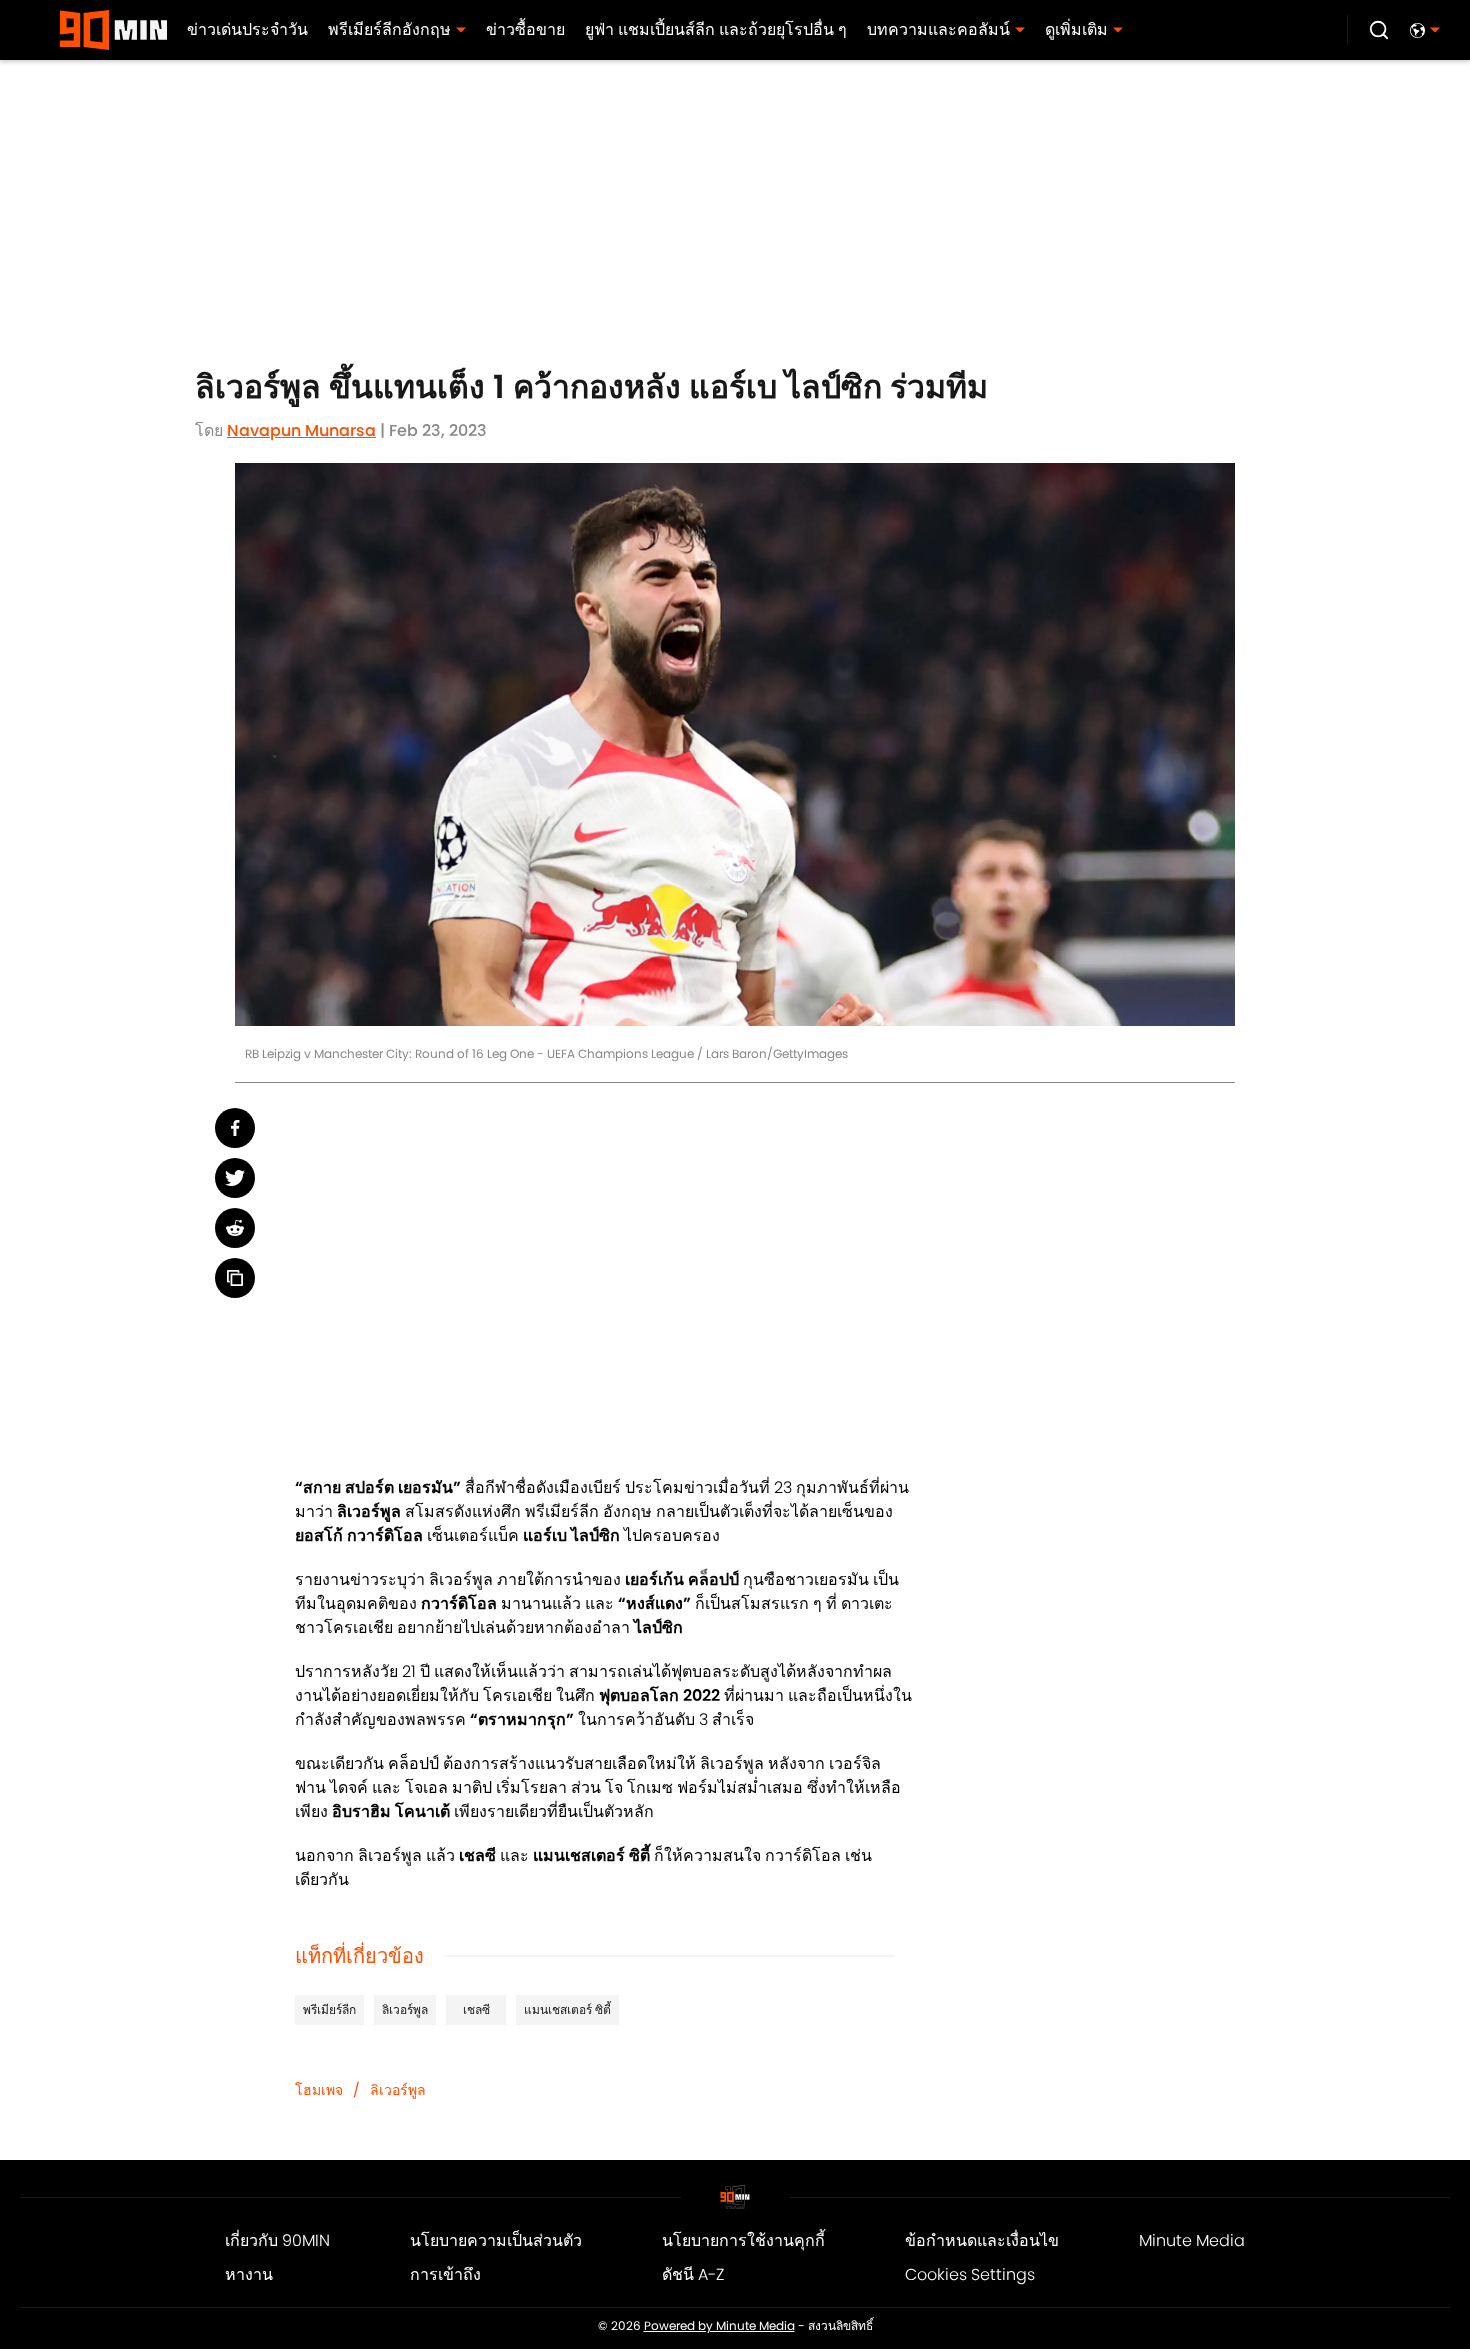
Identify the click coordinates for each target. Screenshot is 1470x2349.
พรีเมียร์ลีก (329, 2009)
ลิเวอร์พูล (405, 2009)
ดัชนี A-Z (693, 2274)
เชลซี (476, 2009)
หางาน (249, 2274)
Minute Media (1192, 2240)
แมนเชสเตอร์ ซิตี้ (567, 2009)
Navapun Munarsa (301, 430)
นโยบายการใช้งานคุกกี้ (743, 2240)
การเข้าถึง (445, 2274)
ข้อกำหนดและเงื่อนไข (982, 2240)
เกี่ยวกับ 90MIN (277, 2240)
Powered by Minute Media (719, 2326)
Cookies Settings (970, 2274)
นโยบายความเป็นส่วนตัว (496, 2240)
